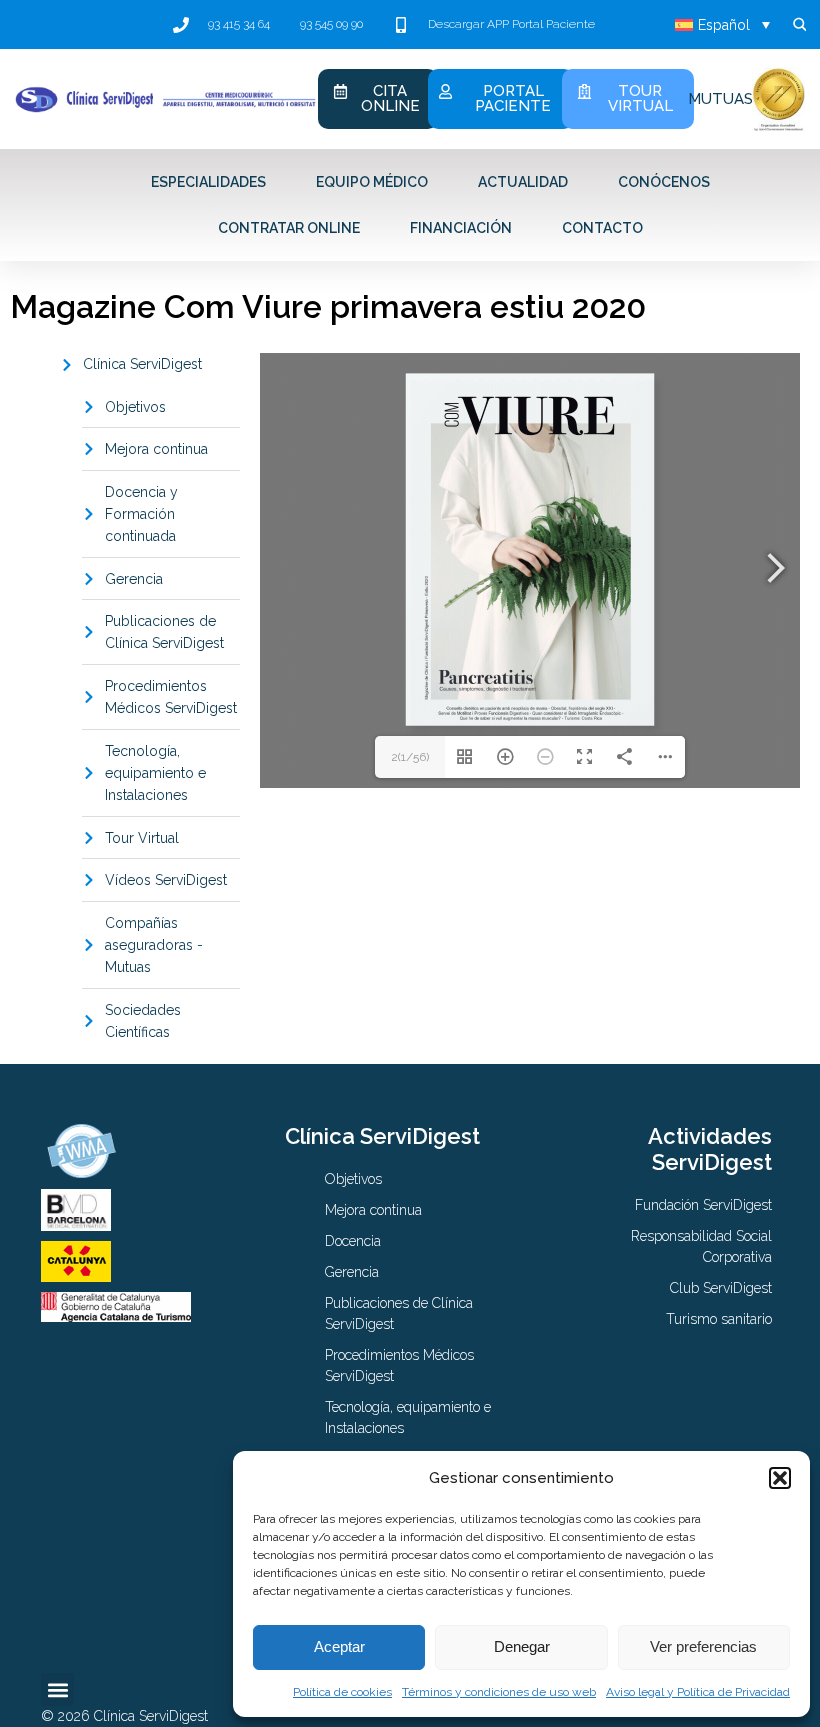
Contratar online (289, 228)
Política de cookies (342, 1692)
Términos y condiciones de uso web (499, 1692)
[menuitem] (722, 24)
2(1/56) (410, 757)
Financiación (461, 228)
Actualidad (523, 182)
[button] (780, 1478)
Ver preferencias (703, 1646)
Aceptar (339, 1646)
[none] (722, 24)
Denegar (522, 1646)
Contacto (602, 228)
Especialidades (208, 182)
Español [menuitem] (724, 25)
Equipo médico (372, 182)
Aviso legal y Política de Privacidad (698, 1692)
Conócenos (664, 182)
